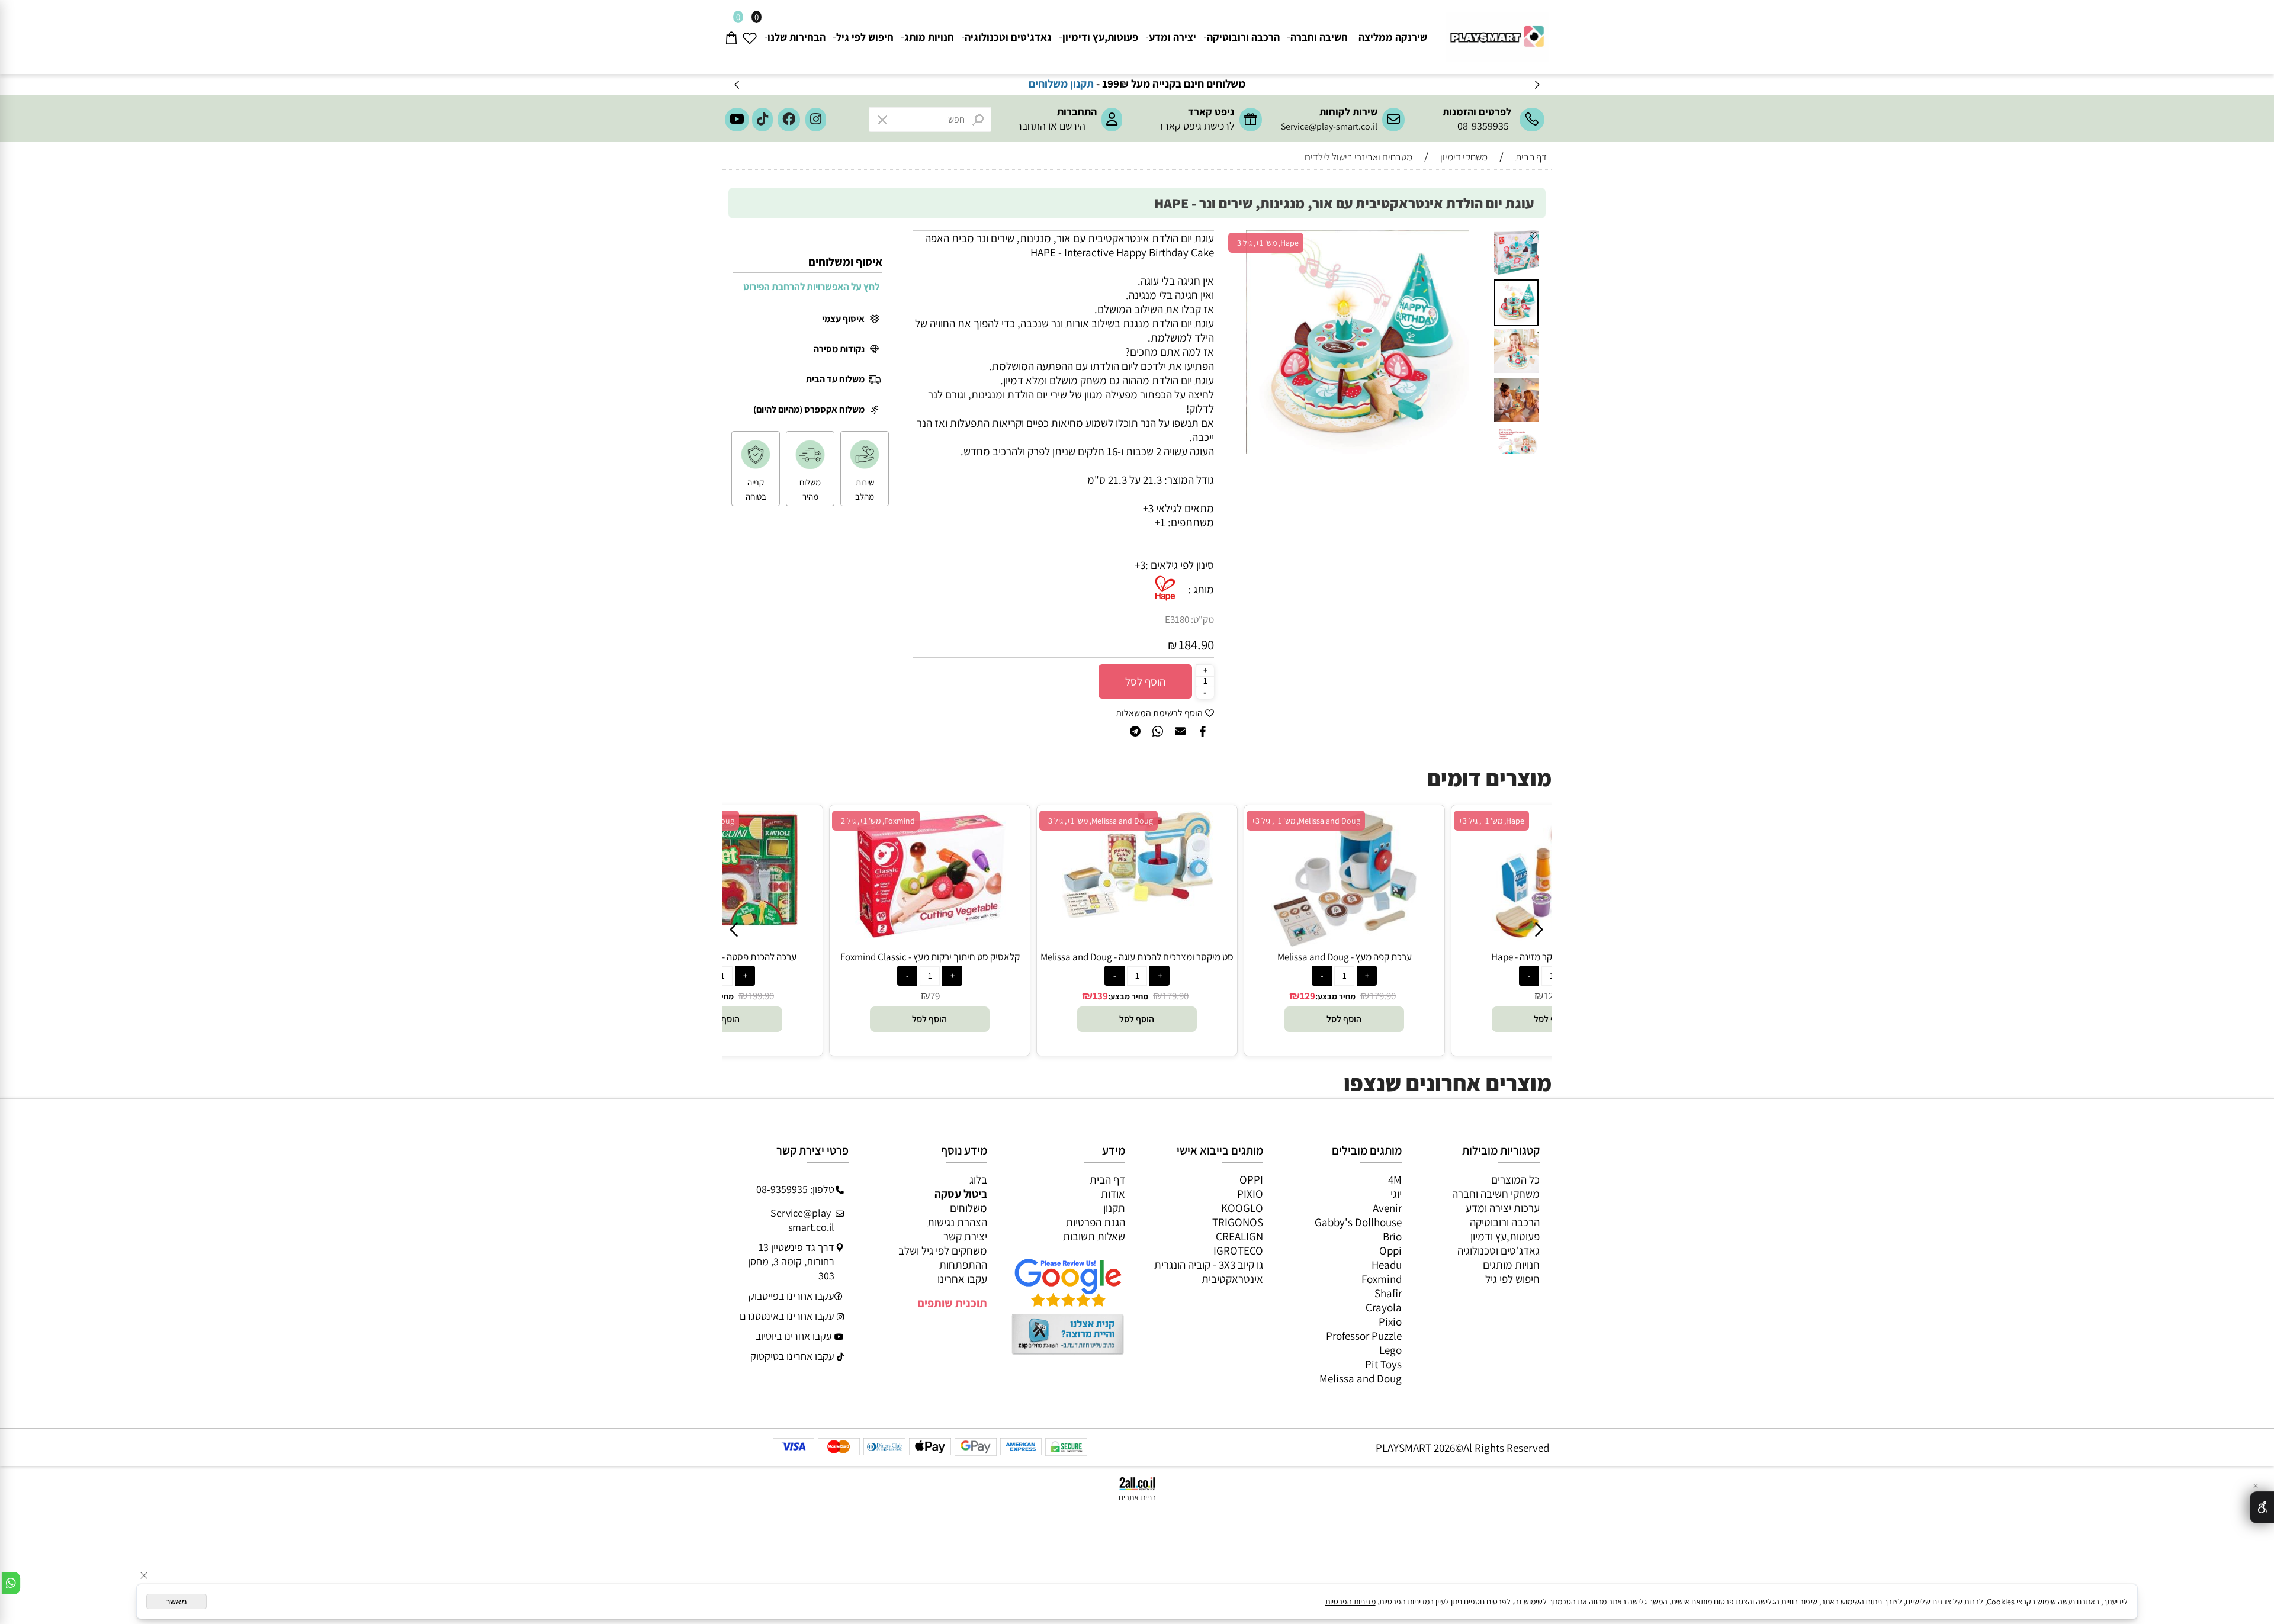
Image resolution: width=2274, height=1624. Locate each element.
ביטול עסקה (961, 1194)
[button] (1479, 241)
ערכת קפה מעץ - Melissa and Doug (1345, 957)
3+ (1140, 565)
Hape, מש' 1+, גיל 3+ (1266, 243)
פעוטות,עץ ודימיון (1100, 37)
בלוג (978, 1179)
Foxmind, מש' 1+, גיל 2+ (876, 821)
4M (1395, 1179)
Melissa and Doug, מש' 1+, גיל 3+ (1099, 821)
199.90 (761, 996)
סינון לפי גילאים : (1180, 565)
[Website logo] (1496, 32)
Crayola (1384, 1307)
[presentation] (738, 84)
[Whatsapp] (11, 1583)
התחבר (1031, 126)
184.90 (1196, 645)
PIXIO (1250, 1194)
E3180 (1177, 619)
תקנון (1114, 1208)
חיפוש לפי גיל (865, 37)
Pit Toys (1383, 1364)
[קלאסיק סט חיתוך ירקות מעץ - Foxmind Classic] (930, 934)
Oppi (1390, 1250)
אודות (1113, 1194)
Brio (1392, 1236)
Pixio (1390, 1321)
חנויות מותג (929, 37)
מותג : (1201, 589)
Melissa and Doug (1361, 1378)
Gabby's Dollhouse (1358, 1222)
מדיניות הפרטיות (1350, 1602)
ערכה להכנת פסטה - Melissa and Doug (722, 957)
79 (935, 996)
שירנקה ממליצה (1393, 37)
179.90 (1175, 996)
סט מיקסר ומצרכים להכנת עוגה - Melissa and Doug (1137, 957)
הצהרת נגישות (957, 1222)
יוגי (1396, 1194)
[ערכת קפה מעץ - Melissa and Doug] (1344, 943)
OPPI (1251, 1179)
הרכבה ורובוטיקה (1243, 37)
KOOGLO (1242, 1208)
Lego (1390, 1350)
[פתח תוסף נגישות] (2262, 1507)
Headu (1387, 1265)
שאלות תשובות (1094, 1236)
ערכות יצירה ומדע (1503, 1208)
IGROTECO (1238, 1250)
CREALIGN (1239, 1236)
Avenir (1387, 1208)
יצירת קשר (965, 1236)
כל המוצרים (1515, 1179)
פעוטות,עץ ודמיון (1505, 1236)
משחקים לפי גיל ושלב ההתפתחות (943, 1258)
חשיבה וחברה (1319, 37)
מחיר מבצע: (1128, 996)
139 (1100, 996)
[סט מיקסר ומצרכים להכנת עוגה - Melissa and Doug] (1137, 914)
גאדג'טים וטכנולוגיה (1008, 37)
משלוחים (969, 1208)
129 (1308, 996)
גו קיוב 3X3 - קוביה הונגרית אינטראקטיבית (1209, 1272)
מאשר (176, 1602)
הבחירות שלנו (796, 37)
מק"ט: (1202, 619)
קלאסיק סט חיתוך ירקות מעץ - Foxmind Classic (930, 957)
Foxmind (1382, 1279)
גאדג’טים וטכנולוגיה (1499, 1250)
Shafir (1388, 1293)
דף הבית (1107, 1179)
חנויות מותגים (1511, 1265)
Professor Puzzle (1364, 1336)
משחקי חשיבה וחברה (1496, 1194)
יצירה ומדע (1173, 37)
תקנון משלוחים (1217, 83)
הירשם (1072, 126)
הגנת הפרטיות (1096, 1222)
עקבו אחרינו (962, 1279)
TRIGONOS (1238, 1222)
